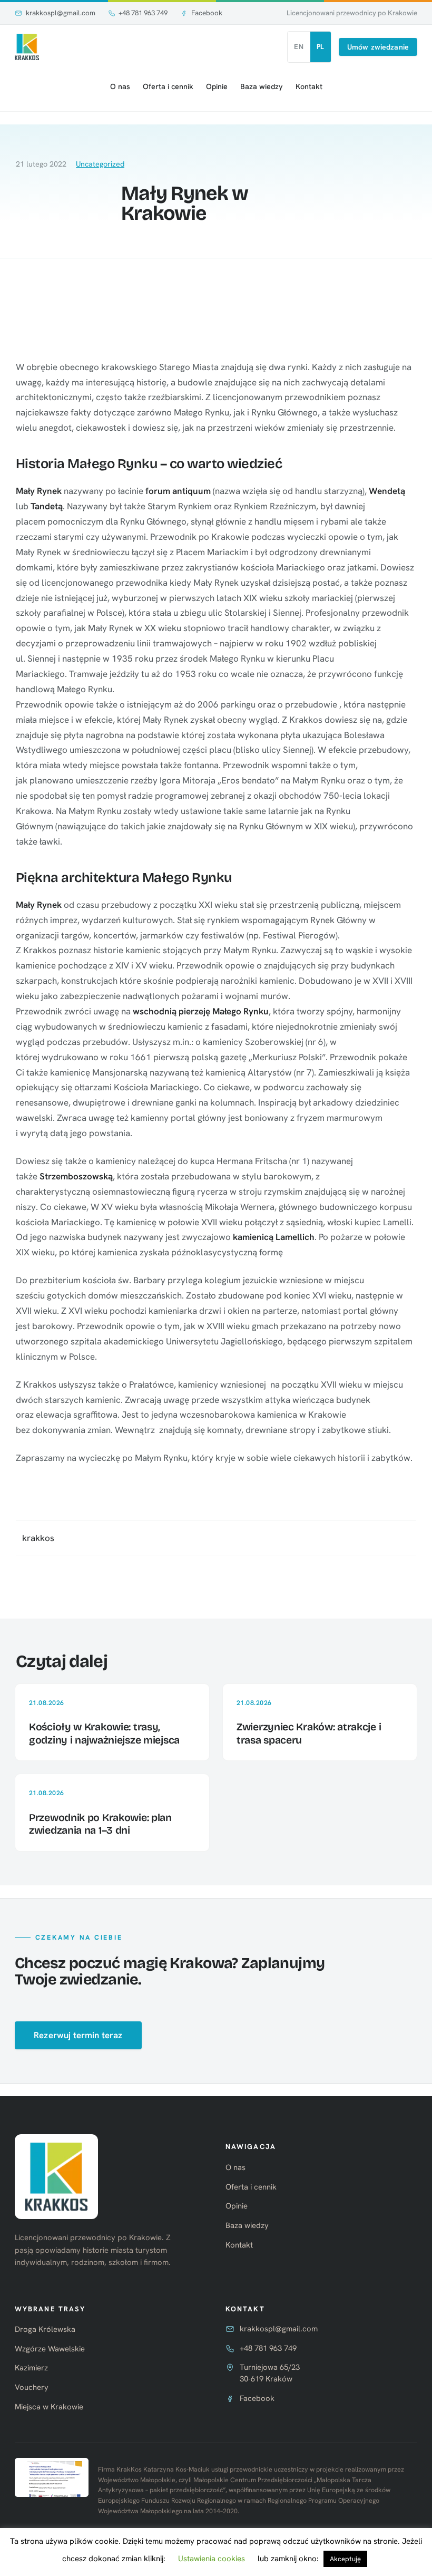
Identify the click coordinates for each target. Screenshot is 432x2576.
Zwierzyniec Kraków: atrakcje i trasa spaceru (309, 1733)
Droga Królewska (45, 2329)
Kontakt (309, 86)
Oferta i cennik (168, 86)
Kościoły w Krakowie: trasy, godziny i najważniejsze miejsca (104, 1733)
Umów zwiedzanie (378, 47)
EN (299, 47)
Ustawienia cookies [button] (212, 2559)
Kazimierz (31, 2368)
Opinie (217, 86)
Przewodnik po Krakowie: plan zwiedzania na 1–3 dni (100, 1824)
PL (321, 47)
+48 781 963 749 (143, 13)
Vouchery (32, 2387)
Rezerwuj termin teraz (78, 2035)
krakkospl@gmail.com (61, 13)
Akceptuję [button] (345, 2559)
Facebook (207, 13)
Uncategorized (100, 164)
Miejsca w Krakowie (49, 2407)
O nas (120, 86)
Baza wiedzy (262, 86)
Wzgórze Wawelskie (50, 2349)
